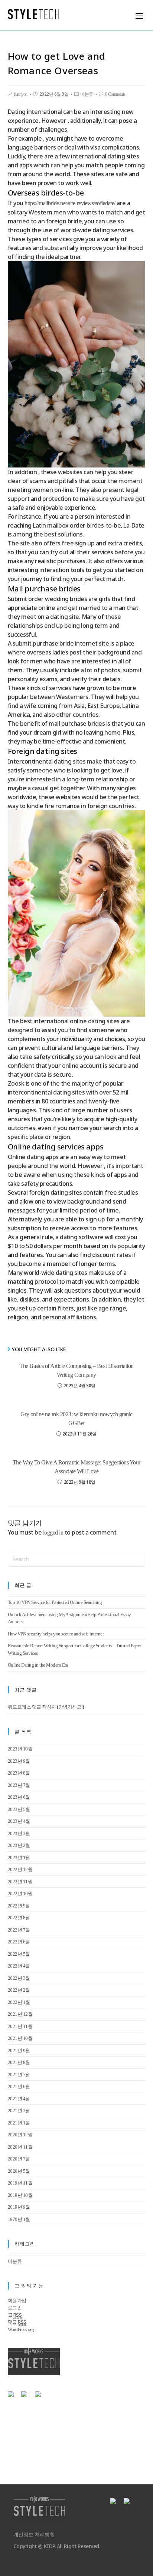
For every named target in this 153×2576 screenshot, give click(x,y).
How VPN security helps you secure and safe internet (56, 1634)
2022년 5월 (19, 1954)
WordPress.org (21, 2329)
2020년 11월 (20, 2147)
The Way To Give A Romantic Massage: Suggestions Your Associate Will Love (76, 1467)
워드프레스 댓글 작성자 (32, 1707)
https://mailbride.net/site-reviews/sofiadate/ (70, 203)
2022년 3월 (19, 1978)
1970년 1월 (19, 2219)
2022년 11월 (20, 1882)
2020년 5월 (19, 2171)
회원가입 (17, 2301)
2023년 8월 (19, 1773)
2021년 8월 (19, 2062)
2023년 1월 (19, 1858)
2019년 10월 (20, 2195)
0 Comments (115, 94)
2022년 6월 (19, 1942)
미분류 (87, 94)
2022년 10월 (20, 1894)
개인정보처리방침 (28, 2417)
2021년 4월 (19, 2099)
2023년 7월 (19, 1785)
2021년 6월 (19, 2086)
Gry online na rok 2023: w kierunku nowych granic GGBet (76, 1419)
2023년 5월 (19, 1809)
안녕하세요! (71, 1707)
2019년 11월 (20, 2183)
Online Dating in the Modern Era (38, 1665)
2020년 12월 (20, 2135)
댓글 (17, 2322)
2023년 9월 (19, 1761)
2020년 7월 (19, 2159)
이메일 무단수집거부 (77, 2417)
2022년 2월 (19, 1990)
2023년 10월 (20, 1749)
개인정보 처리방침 (34, 2535)
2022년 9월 (19, 1906)
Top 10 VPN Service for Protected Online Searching (55, 1602)
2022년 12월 (20, 1869)
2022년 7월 (19, 1930)
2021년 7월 (19, 2075)
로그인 (15, 2308)
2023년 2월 (19, 1845)
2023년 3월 (19, 1833)
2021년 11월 (20, 2026)
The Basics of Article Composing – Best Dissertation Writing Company (76, 1370)
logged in (53, 1533)
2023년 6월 (19, 1797)
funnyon (21, 94)
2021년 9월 (19, 2050)
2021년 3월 (19, 2111)
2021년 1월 (19, 2123)
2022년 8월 (19, 1918)
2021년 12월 (20, 2014)
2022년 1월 (19, 2002)
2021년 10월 (20, 2038)
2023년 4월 (19, 1821)
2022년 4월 (19, 1966)
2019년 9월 (19, 2207)
